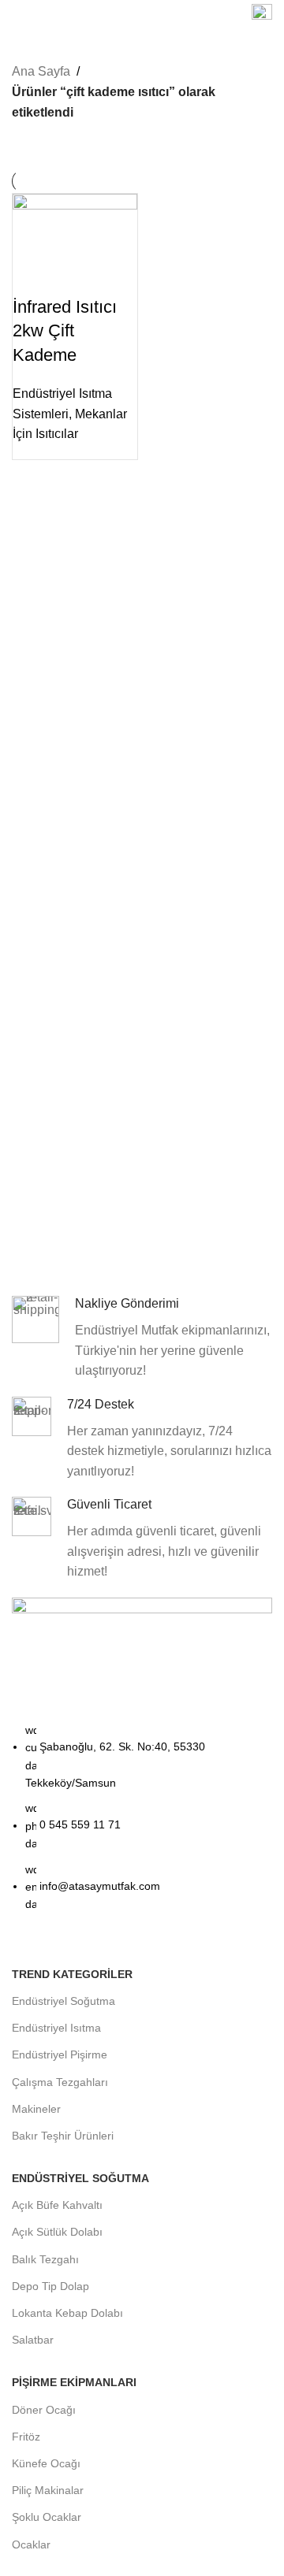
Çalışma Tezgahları (60, 2082)
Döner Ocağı (44, 2410)
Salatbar (33, 2340)
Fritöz (26, 2437)
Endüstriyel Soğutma (64, 2001)
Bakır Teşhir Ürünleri (63, 2136)
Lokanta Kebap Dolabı (67, 2313)
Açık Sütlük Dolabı (57, 2232)
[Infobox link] (262, 16)
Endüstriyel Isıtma (56, 2028)
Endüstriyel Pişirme (60, 2054)
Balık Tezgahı (45, 2259)
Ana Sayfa (41, 71)
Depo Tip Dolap (50, 2286)
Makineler (36, 2109)
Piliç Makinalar (48, 2490)
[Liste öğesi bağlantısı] (142, 1825)
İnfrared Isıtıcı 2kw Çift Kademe (65, 331)
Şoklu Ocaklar (47, 2517)
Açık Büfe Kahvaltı (57, 2205)
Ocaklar (31, 2544)
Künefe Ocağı (46, 2463)
